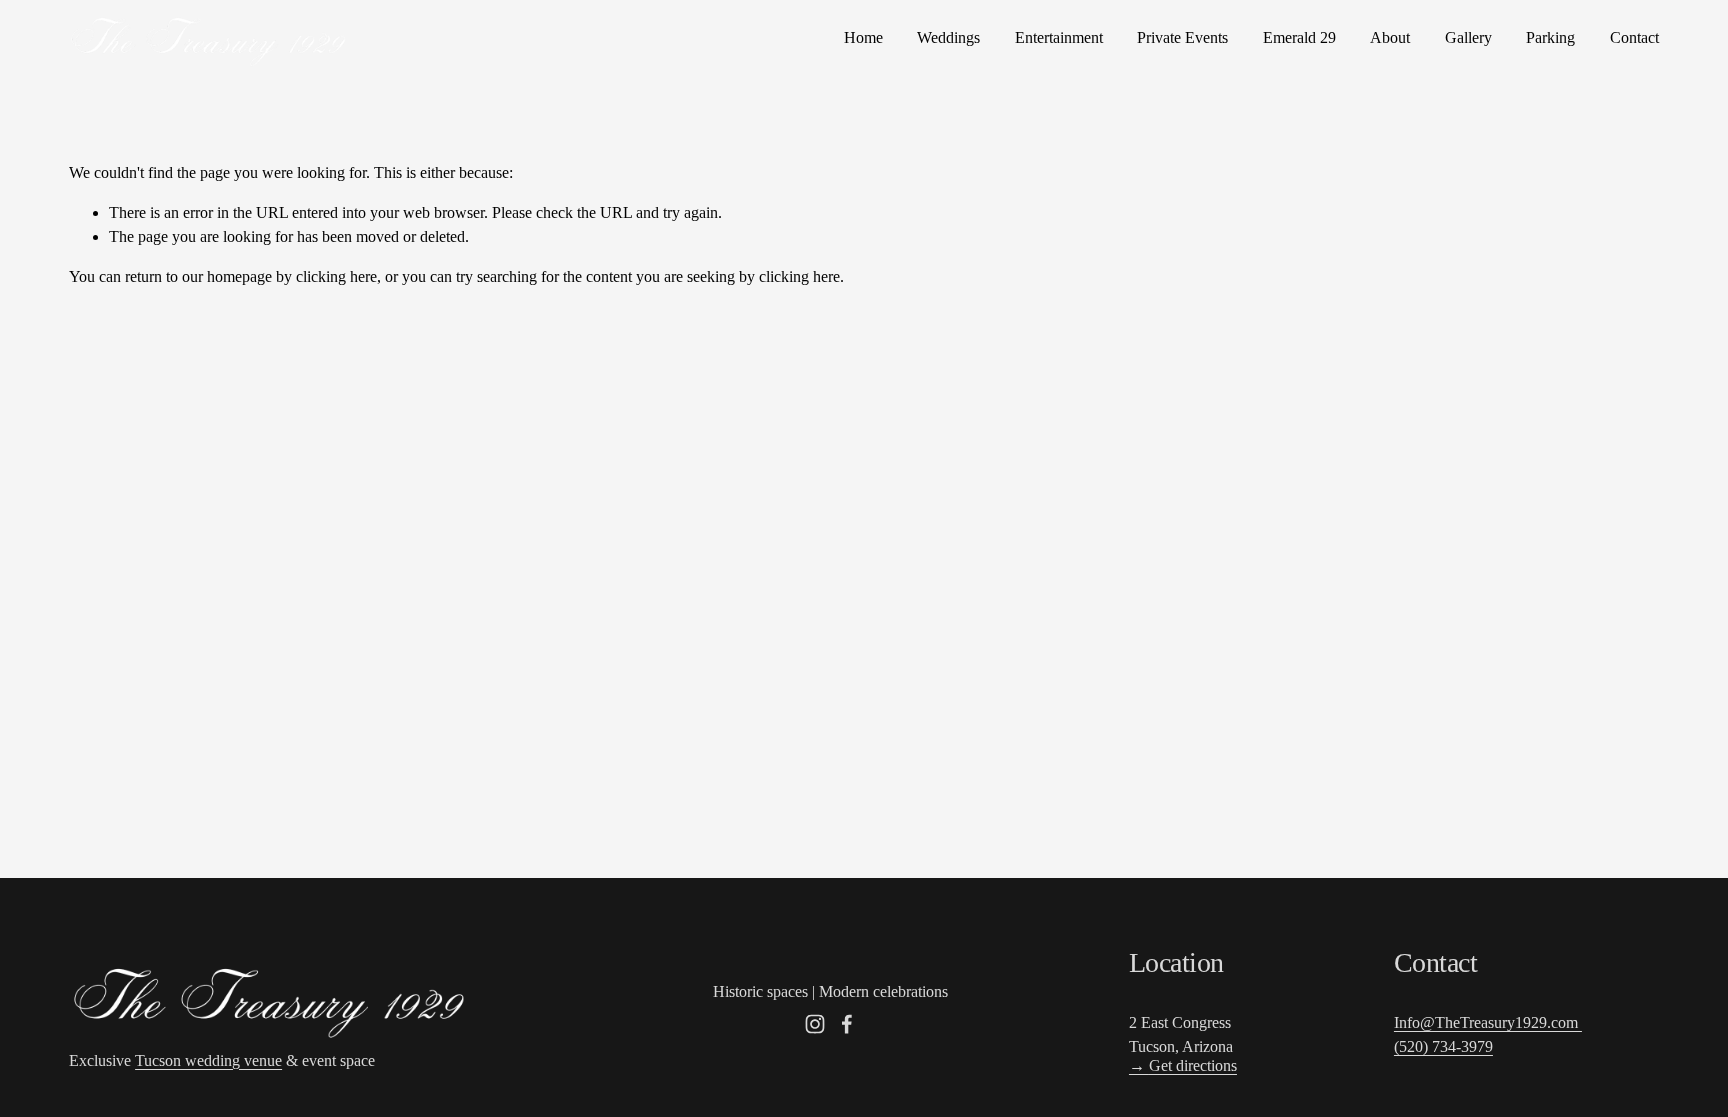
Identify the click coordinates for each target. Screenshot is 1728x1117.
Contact (1634, 37)
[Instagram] (815, 1024)
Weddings (948, 37)
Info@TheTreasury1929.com (1488, 1022)
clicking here (336, 276)
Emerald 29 (1299, 37)
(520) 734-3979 (1443, 1046)
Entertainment (1059, 37)
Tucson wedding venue (208, 1060)
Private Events (1182, 37)
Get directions (1183, 1065)
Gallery (1468, 37)
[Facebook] (847, 1024)
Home (863, 37)
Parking (1550, 37)
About (1390, 37)
